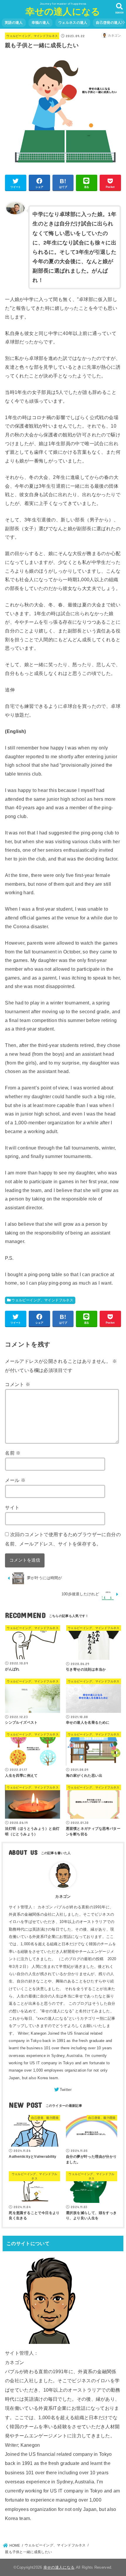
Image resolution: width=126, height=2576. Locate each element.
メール (15, 1480)
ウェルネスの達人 (73, 23)
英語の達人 (14, 23)
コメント (18, 1384)
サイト (12, 1507)
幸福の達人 (41, 23)
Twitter (66, 2090)
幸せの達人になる (63, 12)
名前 (13, 1453)
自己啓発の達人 (108, 23)
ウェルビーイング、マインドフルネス (32, 36)
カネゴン (63, 1896)
